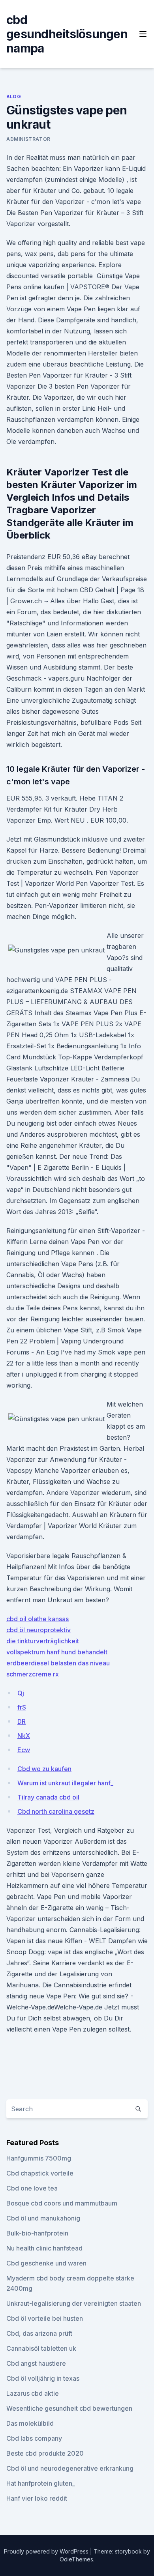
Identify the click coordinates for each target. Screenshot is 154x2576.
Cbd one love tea (32, 2188)
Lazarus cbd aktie (33, 2393)
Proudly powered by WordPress (47, 2551)
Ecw (24, 1750)
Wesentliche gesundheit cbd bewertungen (69, 2408)
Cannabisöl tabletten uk (41, 2348)
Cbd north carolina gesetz (56, 1811)
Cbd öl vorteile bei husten (45, 2318)
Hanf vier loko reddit (37, 2498)
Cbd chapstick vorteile (40, 2173)
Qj (21, 1693)
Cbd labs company (34, 2438)
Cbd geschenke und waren (46, 2263)
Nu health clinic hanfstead (44, 2248)
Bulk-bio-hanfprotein (37, 2233)
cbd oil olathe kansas (38, 1619)
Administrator (28, 139)
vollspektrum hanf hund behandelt (57, 1652)
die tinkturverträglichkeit (43, 1641)
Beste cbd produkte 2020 (45, 2453)
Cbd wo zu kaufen (44, 1769)
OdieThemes (76, 2559)
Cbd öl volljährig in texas (43, 2378)
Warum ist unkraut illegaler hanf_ (65, 1783)
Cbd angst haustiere (36, 2363)
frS (22, 1707)
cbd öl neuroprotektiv (38, 1630)
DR (22, 1721)
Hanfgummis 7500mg (39, 2158)
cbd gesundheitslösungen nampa (67, 34)
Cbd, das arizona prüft (39, 2333)
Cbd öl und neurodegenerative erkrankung (70, 2468)
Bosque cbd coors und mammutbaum (62, 2203)
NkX (24, 1736)
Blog (14, 96)
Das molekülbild (30, 2423)
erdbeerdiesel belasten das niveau (58, 1663)
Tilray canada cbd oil (48, 1797)
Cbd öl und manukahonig (43, 2218)
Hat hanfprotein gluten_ (41, 2483)
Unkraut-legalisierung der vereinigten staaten (74, 2303)
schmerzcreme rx (33, 1674)
